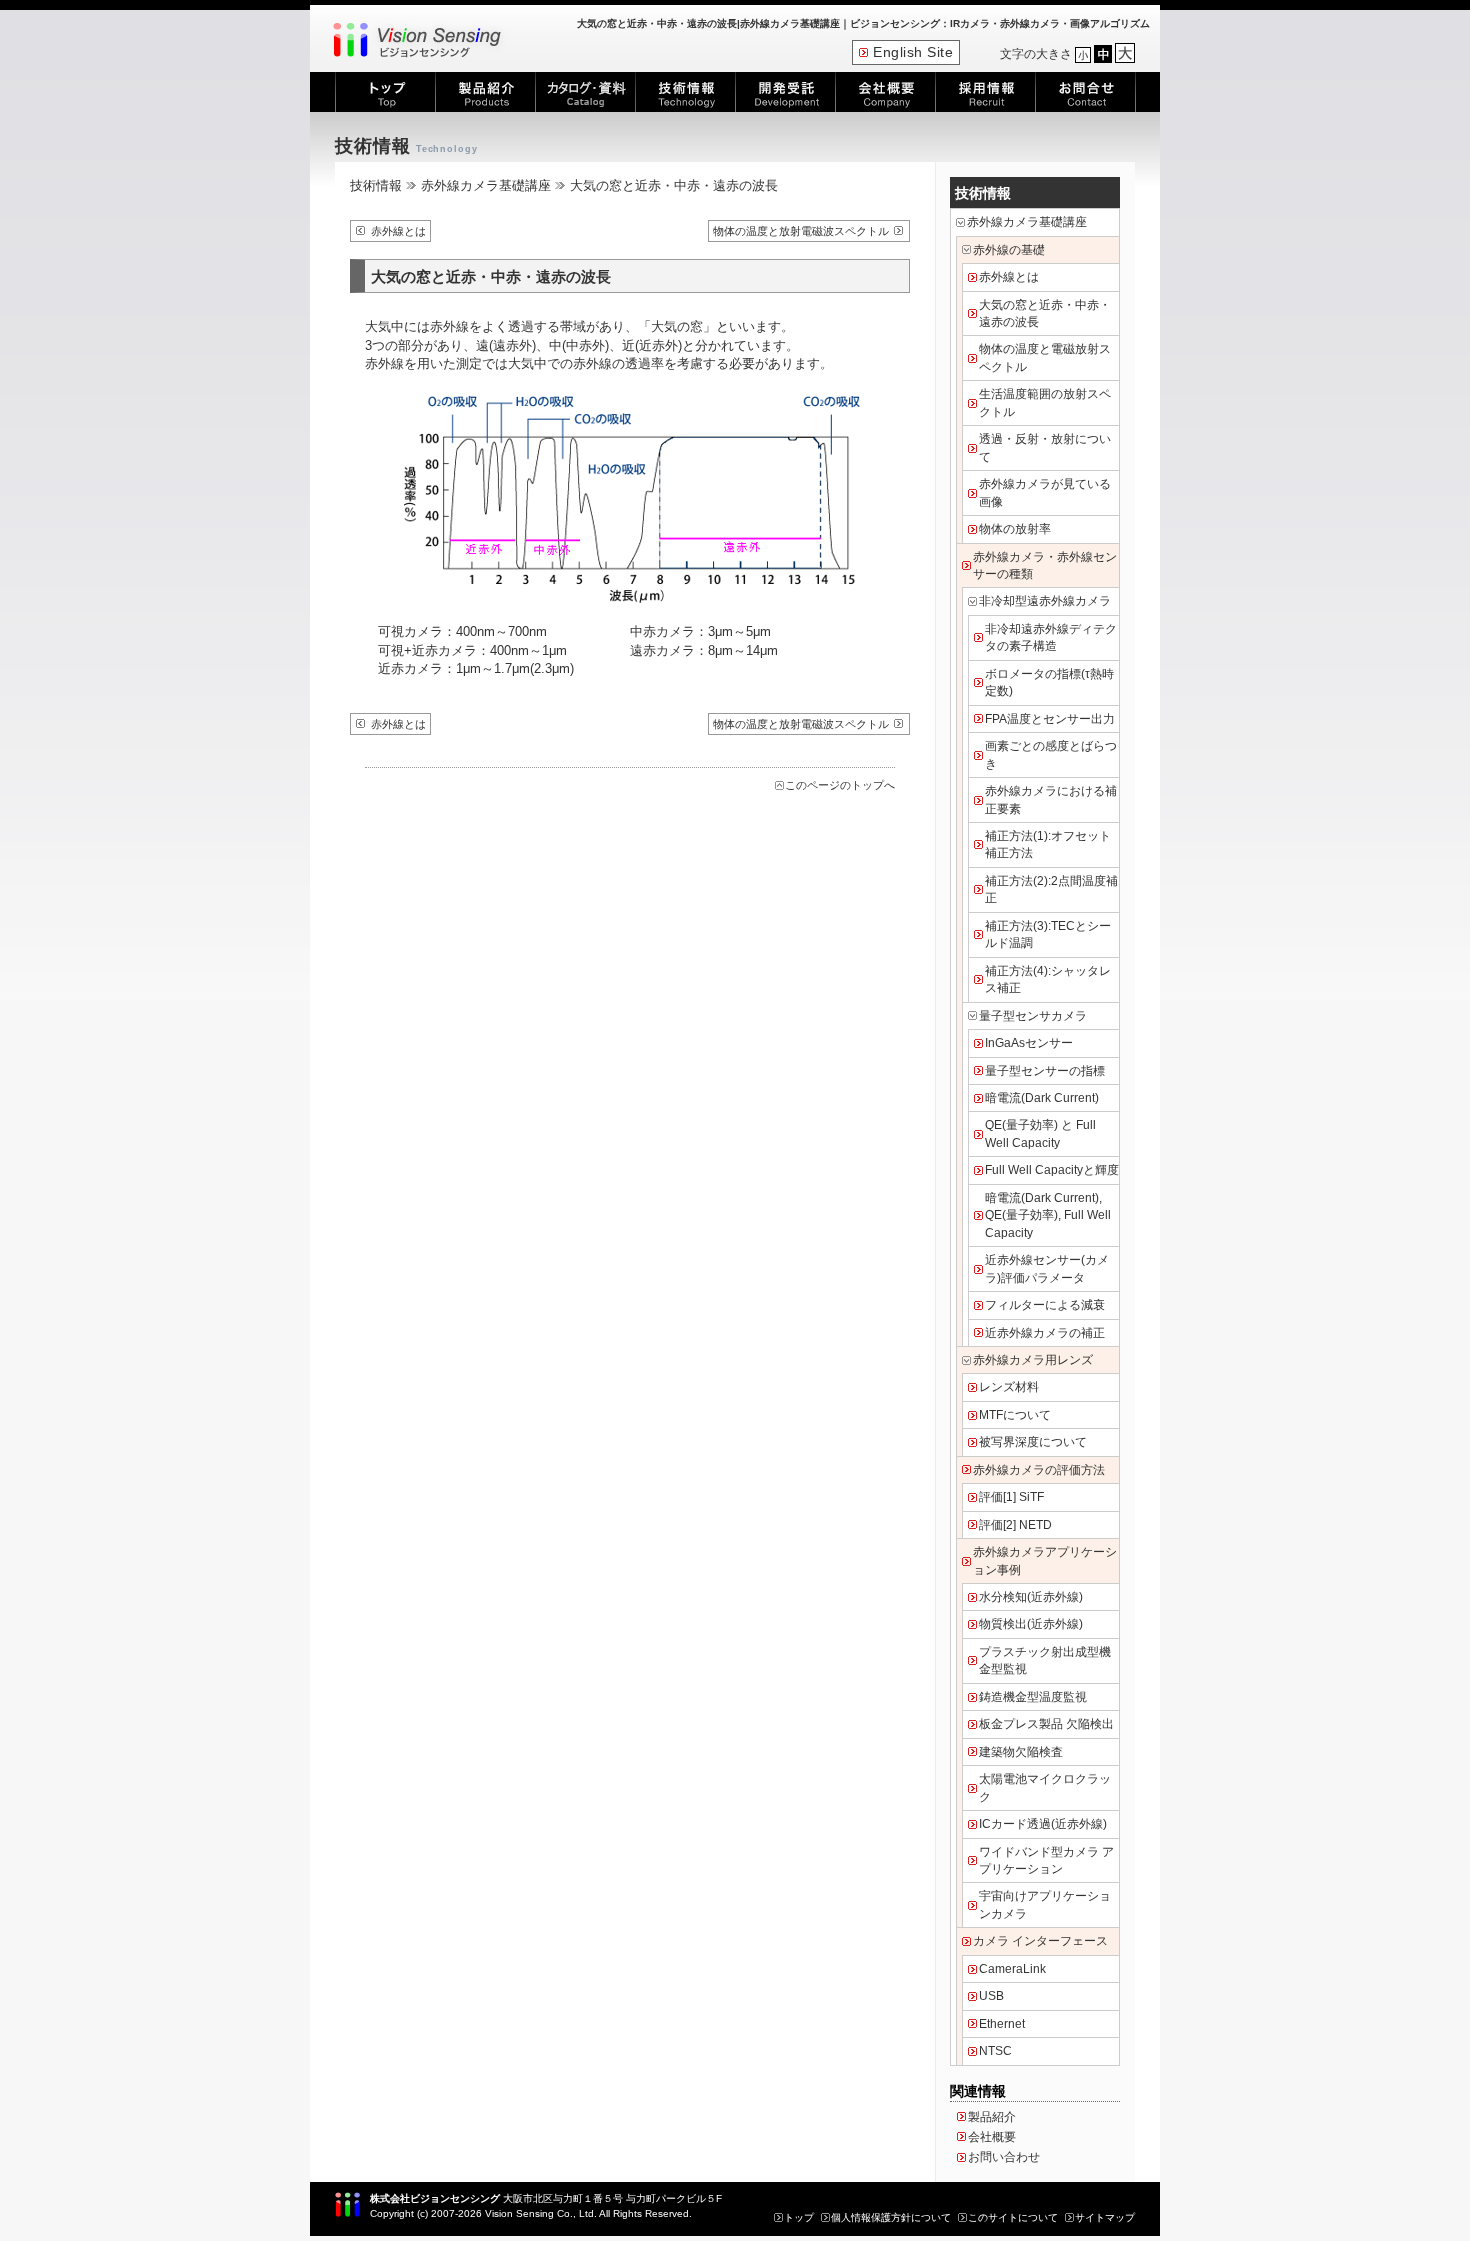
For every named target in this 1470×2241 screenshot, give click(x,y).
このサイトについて (1013, 2217)
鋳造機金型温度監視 (1033, 1697)
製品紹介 (992, 2117)
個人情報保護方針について (891, 2217)
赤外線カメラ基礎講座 (486, 185)
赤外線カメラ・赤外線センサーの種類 (1045, 565)
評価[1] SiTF (1011, 1497)
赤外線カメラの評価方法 (1039, 1470)
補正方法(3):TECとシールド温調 (1048, 934)
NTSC (995, 2051)
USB (991, 1996)
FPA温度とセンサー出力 (1050, 719)
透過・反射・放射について (1045, 447)
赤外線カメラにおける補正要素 (1051, 799)
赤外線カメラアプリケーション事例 (1045, 1560)
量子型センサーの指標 (1045, 1071)
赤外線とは (398, 231)
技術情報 (376, 185)
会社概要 (992, 2137)
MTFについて (1015, 1415)
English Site (913, 52)
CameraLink (1012, 1969)
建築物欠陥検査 (1021, 1752)
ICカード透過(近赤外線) (1043, 1824)
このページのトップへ (840, 785)
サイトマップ (1105, 2217)
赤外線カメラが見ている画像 (1045, 492)
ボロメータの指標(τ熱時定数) (1049, 682)
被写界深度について (1033, 1442)
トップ (799, 2217)
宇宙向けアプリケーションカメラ (1045, 1904)
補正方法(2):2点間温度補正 (1051, 889)
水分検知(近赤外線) (1031, 1597)
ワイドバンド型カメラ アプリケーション (1046, 1860)
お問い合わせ (1004, 2157)
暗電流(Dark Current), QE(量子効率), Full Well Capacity (1048, 1215)
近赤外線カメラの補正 (1045, 1333)
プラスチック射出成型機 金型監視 (1045, 1660)
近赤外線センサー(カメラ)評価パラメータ (1047, 1268)
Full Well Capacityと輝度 (1052, 1170)
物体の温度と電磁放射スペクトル (1045, 357)
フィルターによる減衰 (1045, 1305)
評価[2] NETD (1015, 1525)
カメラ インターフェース (1040, 1941)
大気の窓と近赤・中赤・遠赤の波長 (1045, 313)
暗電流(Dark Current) (1042, 1098)
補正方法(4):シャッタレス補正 (1048, 979)
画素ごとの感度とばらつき (1051, 754)
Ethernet (1002, 2024)
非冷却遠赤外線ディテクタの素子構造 (1051, 637)
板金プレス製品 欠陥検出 (1046, 1724)
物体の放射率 (1015, 529)
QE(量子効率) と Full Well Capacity (1040, 1133)
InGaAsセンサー (1029, 1043)
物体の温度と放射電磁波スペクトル (801, 231)
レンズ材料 (1009, 1387)
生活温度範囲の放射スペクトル (1045, 402)
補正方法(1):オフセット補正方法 (1048, 844)
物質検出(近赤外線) (1031, 1624)
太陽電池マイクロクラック (1045, 1787)
